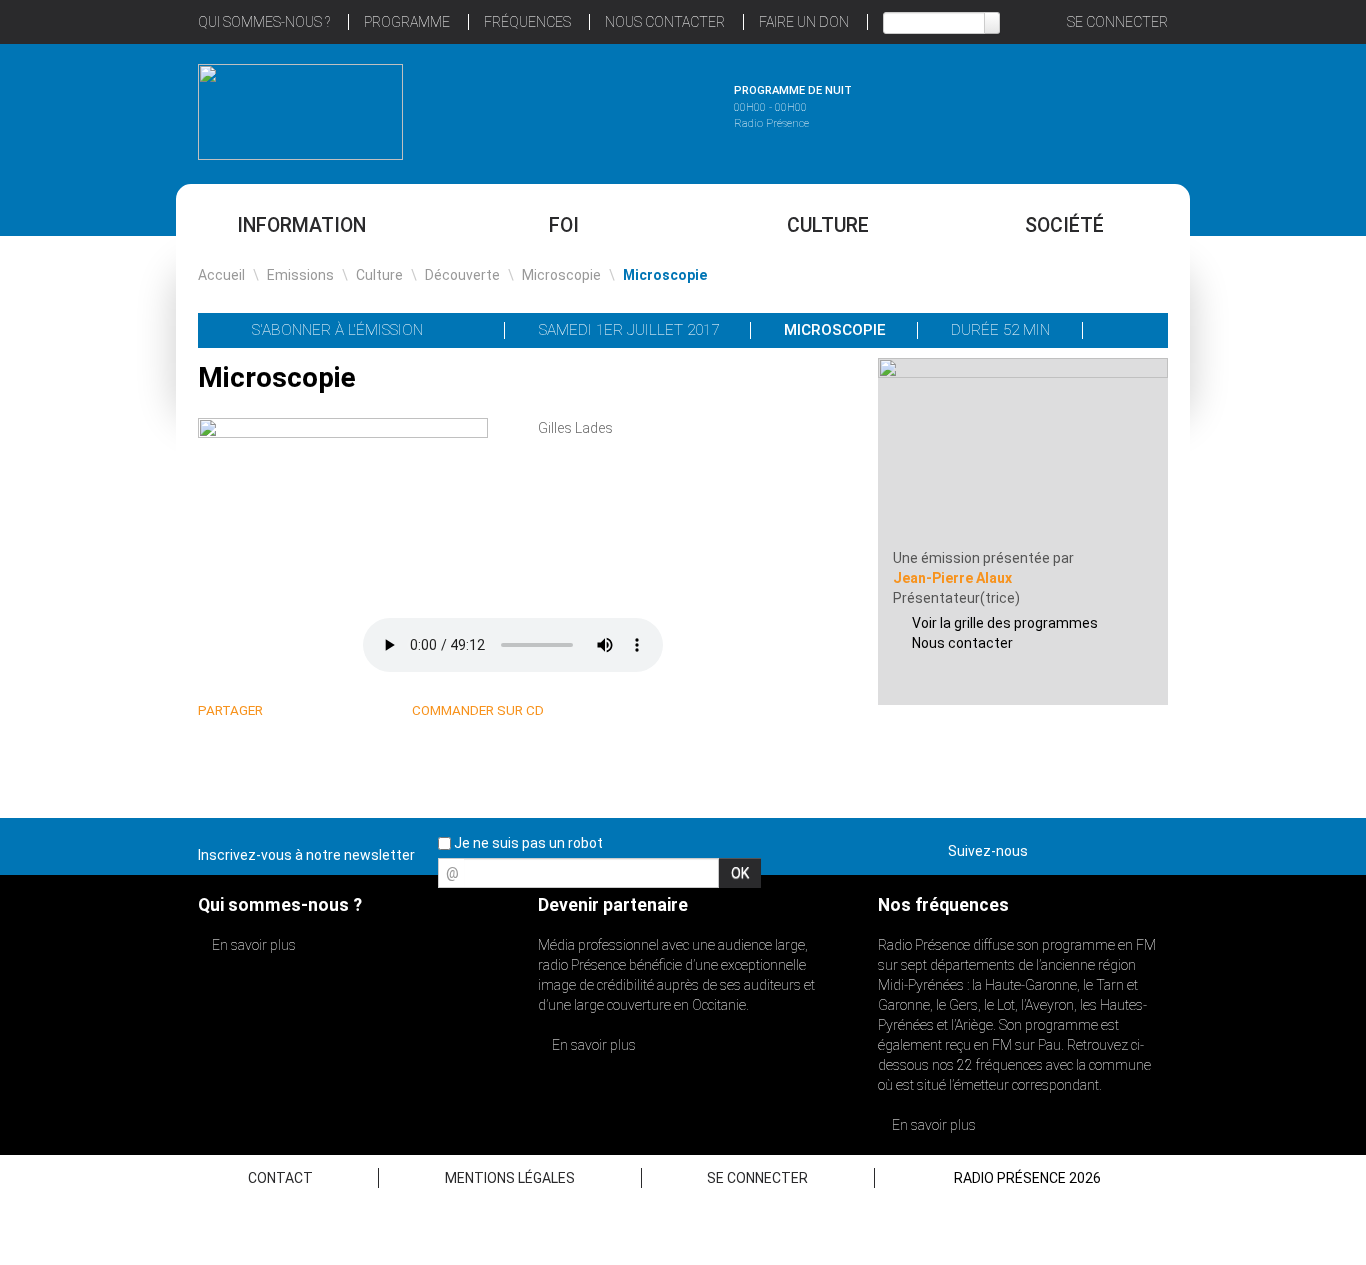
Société (1064, 225)
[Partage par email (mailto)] (363, 711)
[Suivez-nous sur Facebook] (1047, 847)
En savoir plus (252, 945)
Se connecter (1117, 22)
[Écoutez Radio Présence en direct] (628, 109)
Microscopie (561, 275)
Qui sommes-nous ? (264, 22)
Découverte (462, 275)
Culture (828, 225)
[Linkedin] (291, 711)
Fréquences (527, 22)
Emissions (300, 275)
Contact (280, 1178)
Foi (564, 225)
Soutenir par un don (1266, 585)
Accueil (221, 275)
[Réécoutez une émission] (1065, 109)
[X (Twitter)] (315, 711)
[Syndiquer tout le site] (1152, 847)
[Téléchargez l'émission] (1126, 330)
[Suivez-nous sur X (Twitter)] (1082, 847)
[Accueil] (300, 112)
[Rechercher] (992, 23)
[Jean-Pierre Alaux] (1023, 452)
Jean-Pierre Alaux (952, 578)
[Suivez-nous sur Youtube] (1117, 847)
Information (301, 225)
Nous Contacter (665, 22)
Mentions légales (510, 1178)
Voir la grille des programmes (1005, 623)
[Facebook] (339, 711)
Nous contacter (962, 643)
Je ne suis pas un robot (527, 843)
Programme (407, 22)
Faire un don (804, 22)
